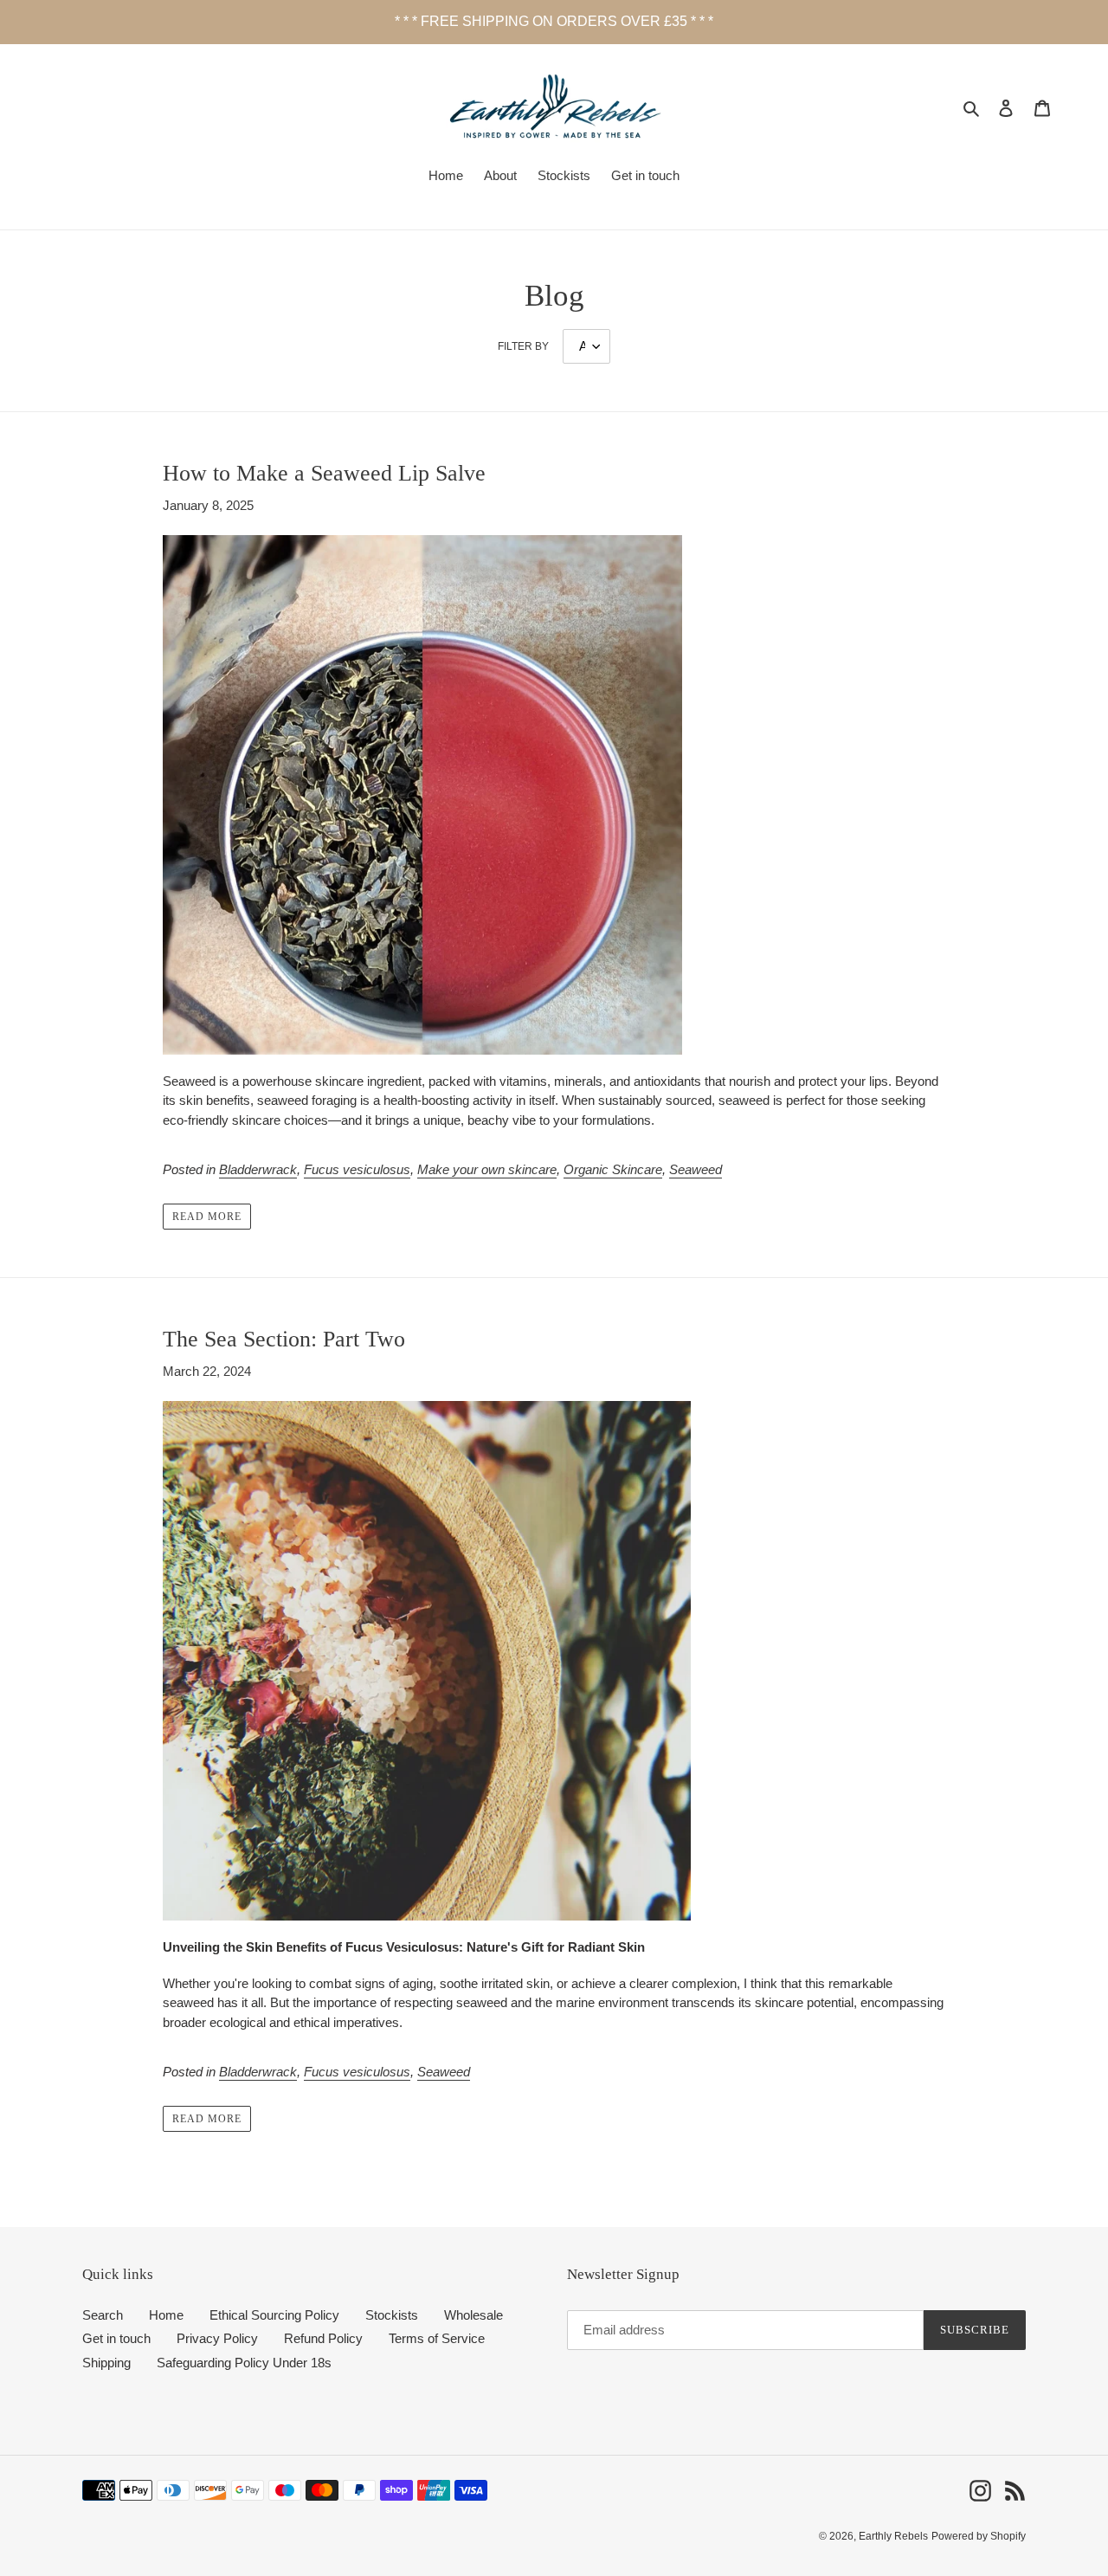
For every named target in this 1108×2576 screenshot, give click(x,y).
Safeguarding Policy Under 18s (244, 2363)
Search (103, 2315)
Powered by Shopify (979, 2536)
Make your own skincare (487, 1169)
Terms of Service (437, 2338)
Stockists (392, 2315)
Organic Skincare (613, 1169)
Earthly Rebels (893, 2536)
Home (166, 2315)
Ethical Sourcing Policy (274, 2315)
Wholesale (473, 2315)
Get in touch (116, 2338)
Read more (207, 1217)
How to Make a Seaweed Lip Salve (324, 473)
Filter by (523, 346)
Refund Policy (323, 2338)
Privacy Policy (217, 2338)
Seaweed (696, 1169)
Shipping (106, 2363)
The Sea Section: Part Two (284, 1339)
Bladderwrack (258, 1169)
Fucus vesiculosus (357, 1169)
